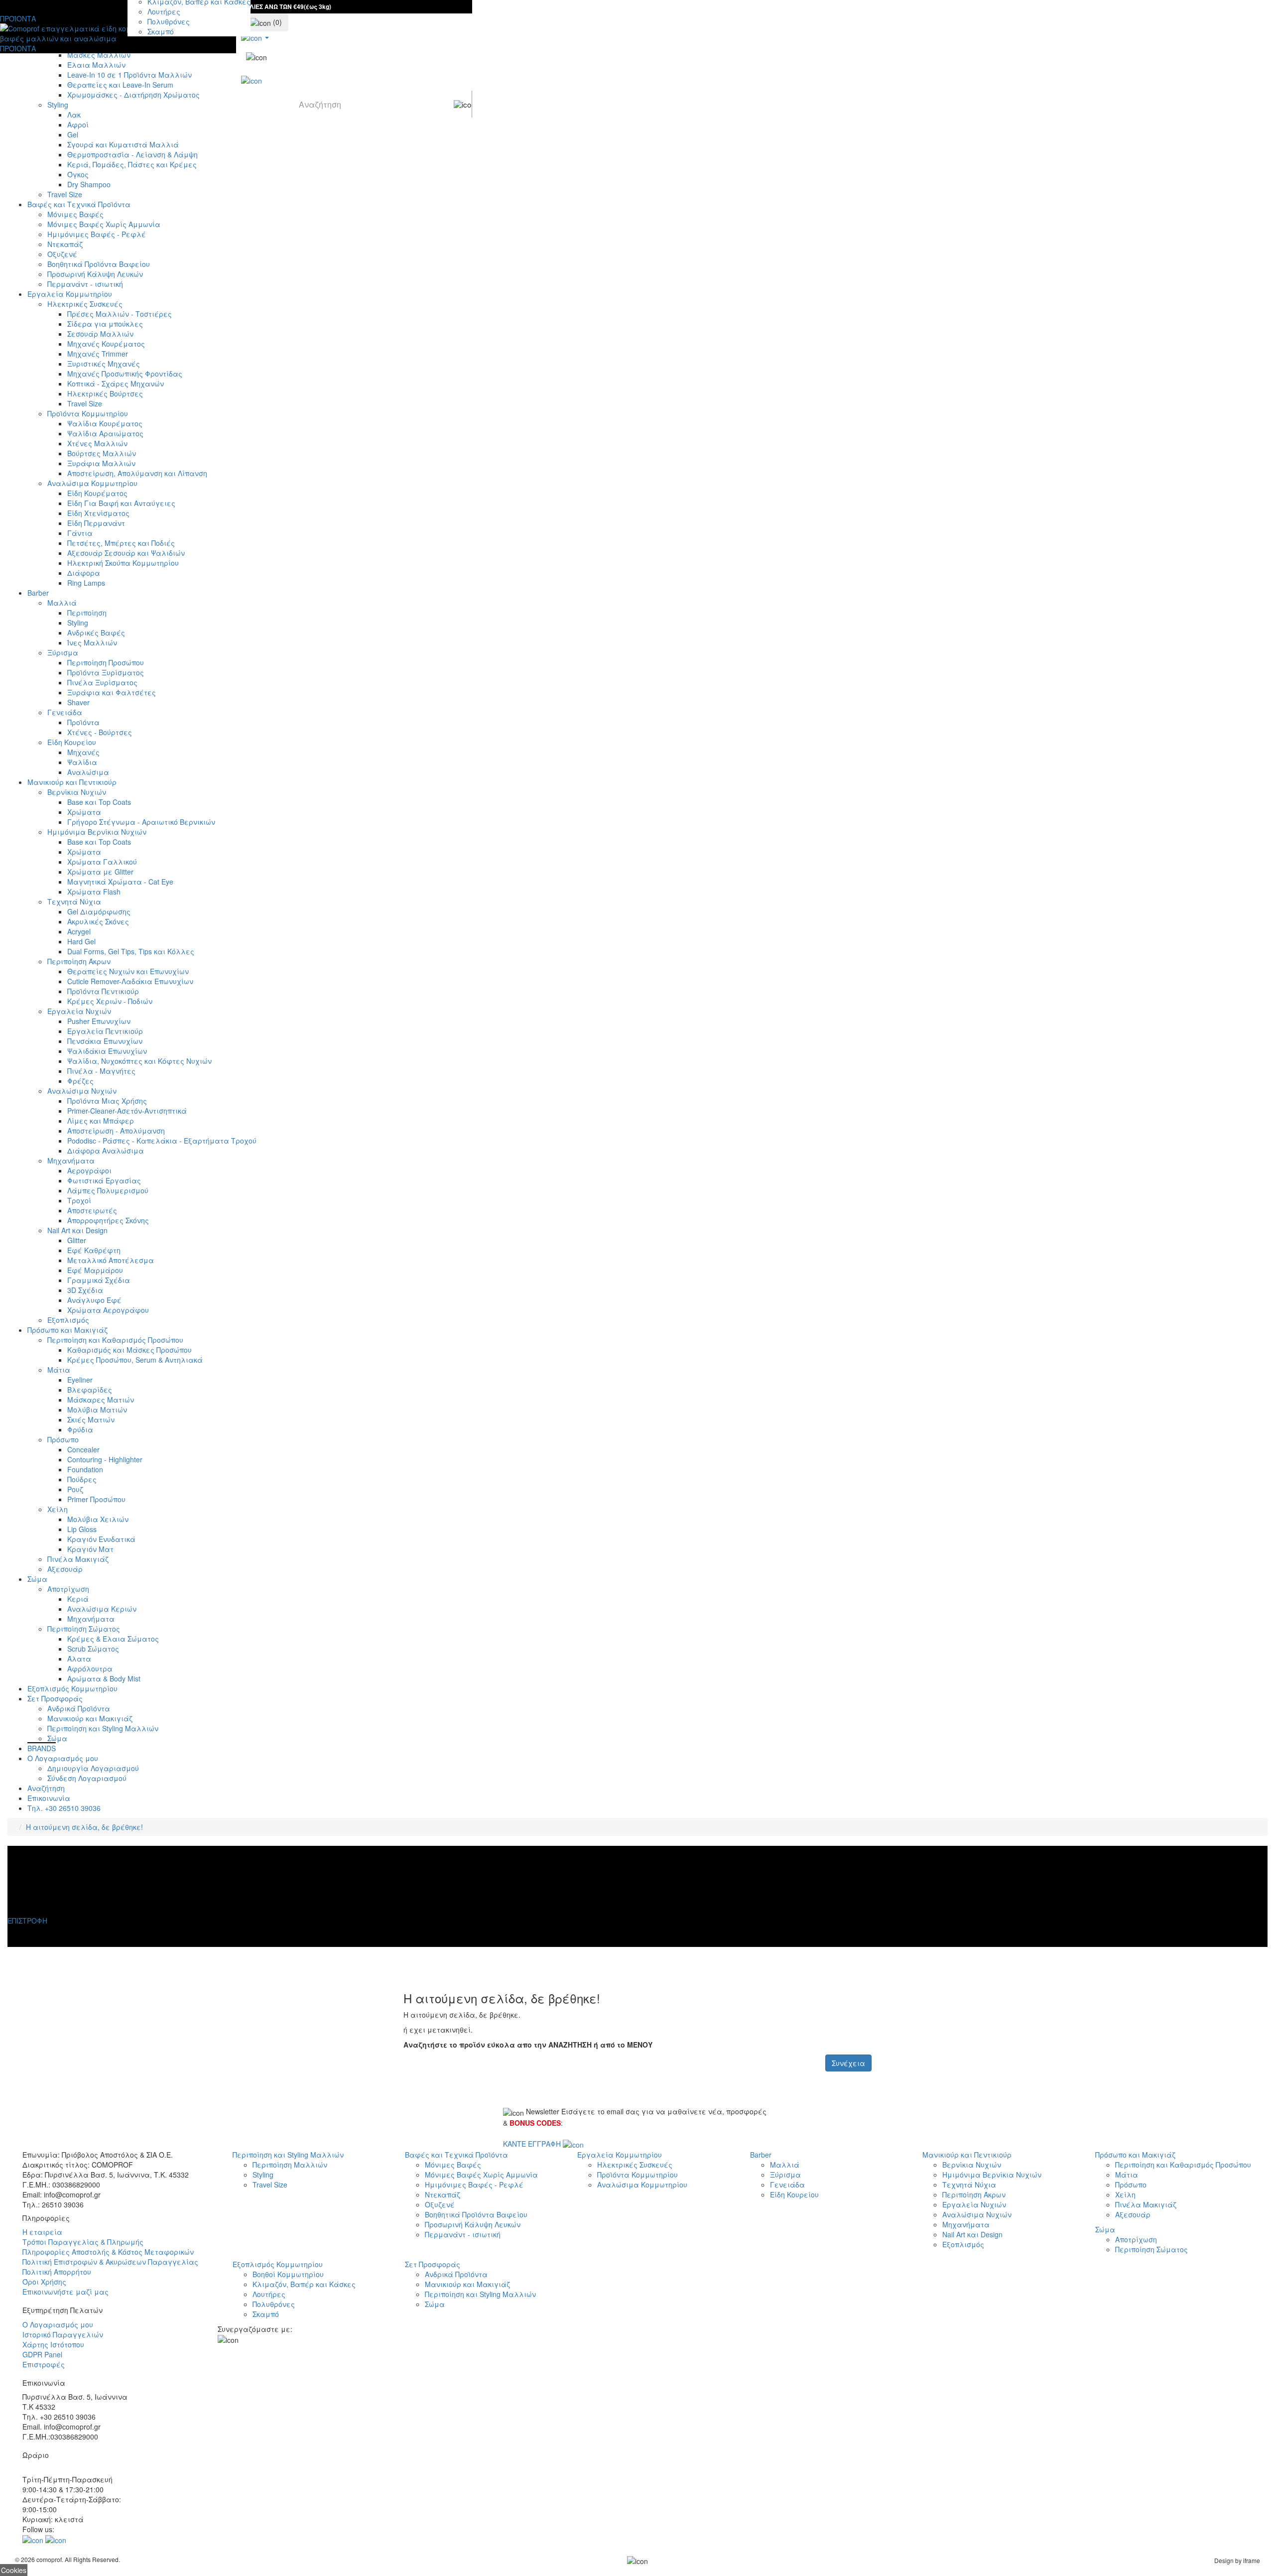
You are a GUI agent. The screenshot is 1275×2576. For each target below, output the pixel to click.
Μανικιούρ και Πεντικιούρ (72, 782)
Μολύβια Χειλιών (98, 1519)
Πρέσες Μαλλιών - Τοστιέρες (120, 314)
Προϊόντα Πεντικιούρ (103, 991)
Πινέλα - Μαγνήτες (101, 1071)
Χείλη (58, 1509)
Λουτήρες (164, 11)
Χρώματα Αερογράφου (108, 1310)
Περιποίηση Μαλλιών (290, 2165)
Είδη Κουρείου (72, 742)
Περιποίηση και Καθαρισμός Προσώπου (115, 1340)
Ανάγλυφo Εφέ (94, 1300)
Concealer (83, 1449)
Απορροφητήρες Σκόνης (108, 1220)
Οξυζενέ (62, 254)
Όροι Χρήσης (44, 2282)
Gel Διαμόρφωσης (99, 911)
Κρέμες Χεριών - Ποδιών (110, 1001)
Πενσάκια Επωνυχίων (105, 1041)
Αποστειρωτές (92, 1210)
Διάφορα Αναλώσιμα (106, 1151)
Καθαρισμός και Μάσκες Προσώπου (129, 1350)
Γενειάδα (65, 712)
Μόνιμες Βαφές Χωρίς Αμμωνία (104, 224)
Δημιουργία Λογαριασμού (93, 1768)
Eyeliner (80, 1380)
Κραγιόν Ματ (90, 1549)
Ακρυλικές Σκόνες (98, 921)
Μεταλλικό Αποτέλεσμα (111, 1260)
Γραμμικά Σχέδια (99, 1280)
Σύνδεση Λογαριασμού (87, 1778)
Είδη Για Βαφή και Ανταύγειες (121, 503)
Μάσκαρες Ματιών (101, 1400)
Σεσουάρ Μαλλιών (100, 334)
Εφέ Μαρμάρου (95, 1270)
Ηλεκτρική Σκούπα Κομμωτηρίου (123, 563)
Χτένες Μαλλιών (97, 443)
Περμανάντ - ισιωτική (85, 284)
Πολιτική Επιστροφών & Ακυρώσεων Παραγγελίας (110, 2262)
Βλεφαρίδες (90, 1390)
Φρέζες (80, 1081)
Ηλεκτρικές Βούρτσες (105, 393)
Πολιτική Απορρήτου (57, 2272)
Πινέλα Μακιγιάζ (78, 1559)
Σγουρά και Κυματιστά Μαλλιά (123, 144)
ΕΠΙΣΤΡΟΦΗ (27, 1921)
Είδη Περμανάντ (96, 523)
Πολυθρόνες (169, 21)
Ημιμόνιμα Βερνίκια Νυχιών (97, 832)
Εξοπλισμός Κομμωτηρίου (72, 1688)
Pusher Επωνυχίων (99, 1021)
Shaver (78, 702)
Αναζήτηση (46, 1788)
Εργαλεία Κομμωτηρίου (70, 294)
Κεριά (78, 1599)
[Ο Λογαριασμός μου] (255, 36)
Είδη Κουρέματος (97, 493)
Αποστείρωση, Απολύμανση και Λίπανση (137, 473)
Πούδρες (82, 1479)
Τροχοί (79, 1200)
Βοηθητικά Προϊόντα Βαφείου (99, 264)
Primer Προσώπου (96, 1499)
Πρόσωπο (63, 1439)
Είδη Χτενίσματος (98, 513)
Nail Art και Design (77, 1230)
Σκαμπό (161, 31)
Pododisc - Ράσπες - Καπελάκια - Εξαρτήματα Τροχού (162, 1141)
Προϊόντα (83, 722)
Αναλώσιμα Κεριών (102, 1609)
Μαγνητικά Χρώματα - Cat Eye (120, 882)
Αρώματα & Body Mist (104, 1678)
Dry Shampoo (89, 184)
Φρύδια (80, 1429)
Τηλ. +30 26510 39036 (64, 1808)
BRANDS (42, 1748)
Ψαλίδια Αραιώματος (105, 433)
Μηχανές (83, 752)
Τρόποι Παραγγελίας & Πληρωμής (83, 2242)
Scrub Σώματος (93, 1649)
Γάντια (80, 533)
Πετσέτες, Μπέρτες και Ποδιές (121, 543)
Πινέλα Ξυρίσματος (102, 682)
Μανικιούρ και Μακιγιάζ (90, 1718)
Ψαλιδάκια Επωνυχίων (107, 1051)
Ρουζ (75, 1489)
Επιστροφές (44, 2364)
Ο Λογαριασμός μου (63, 1758)
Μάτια (59, 1370)
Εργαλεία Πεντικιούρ (105, 1031)
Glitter (77, 1240)
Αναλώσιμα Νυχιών (82, 1091)
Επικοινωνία (49, 1798)
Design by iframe (1237, 2560)
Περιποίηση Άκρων (79, 961)
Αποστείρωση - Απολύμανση (116, 1131)
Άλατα (79, 1659)
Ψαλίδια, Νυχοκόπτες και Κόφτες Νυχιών (139, 1061)
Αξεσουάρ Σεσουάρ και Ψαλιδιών (126, 553)
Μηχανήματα (71, 1160)
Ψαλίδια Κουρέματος (105, 423)
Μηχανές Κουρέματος (106, 344)
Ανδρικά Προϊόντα (79, 1708)
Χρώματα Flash (94, 892)
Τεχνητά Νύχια (74, 902)
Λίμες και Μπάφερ (101, 1121)
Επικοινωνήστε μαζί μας (65, 2292)
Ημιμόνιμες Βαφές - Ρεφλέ (97, 234)
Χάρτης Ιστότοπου (53, 2344)
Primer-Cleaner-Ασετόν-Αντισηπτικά (127, 1111)
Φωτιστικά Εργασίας (104, 1180)
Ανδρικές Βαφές (96, 633)
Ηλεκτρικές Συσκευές (85, 304)
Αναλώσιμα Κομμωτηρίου (92, 483)
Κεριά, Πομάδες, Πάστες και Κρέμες (132, 164)
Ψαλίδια (82, 762)
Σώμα (37, 1579)
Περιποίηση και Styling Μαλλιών (103, 1728)
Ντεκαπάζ (65, 244)
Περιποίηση (87, 613)
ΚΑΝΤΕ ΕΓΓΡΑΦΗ (533, 2144)
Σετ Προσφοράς (55, 1698)
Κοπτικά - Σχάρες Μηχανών (116, 384)
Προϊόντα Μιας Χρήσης (107, 1101)
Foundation (85, 1469)
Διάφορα (84, 573)
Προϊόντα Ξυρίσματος (106, 672)
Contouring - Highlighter (105, 1459)
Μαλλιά (62, 603)
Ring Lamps (86, 583)
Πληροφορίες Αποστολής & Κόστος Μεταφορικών (108, 2252)
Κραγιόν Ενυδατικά (101, 1539)
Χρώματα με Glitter (100, 872)
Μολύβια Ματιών (97, 1410)
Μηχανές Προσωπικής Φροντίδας (125, 374)
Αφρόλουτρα (90, 1669)
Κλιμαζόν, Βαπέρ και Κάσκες (304, 2284)
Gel (73, 134)
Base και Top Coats (99, 802)
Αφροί (78, 125)
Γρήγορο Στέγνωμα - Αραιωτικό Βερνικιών (141, 822)
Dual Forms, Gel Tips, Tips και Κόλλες (131, 951)
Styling (78, 623)
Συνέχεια (848, 2063)
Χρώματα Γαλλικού (102, 862)
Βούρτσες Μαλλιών (102, 453)
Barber (38, 593)
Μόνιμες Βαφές (75, 214)
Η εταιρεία (42, 2232)
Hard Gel (81, 941)
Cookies (14, 2570)
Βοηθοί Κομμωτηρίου (288, 2274)
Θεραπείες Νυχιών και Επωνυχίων (128, 971)
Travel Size (65, 194)
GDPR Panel (42, 2354)
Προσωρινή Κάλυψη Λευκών (95, 274)
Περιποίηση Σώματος (84, 1629)
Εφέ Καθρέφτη (94, 1250)
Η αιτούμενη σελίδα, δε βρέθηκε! (84, 1827)
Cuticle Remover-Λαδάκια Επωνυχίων (130, 981)
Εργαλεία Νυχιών (79, 1011)
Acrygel (79, 931)
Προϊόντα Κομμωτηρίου (88, 413)
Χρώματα (84, 812)
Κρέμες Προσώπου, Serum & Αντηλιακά (135, 1360)
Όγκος (78, 174)
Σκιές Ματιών (91, 1419)
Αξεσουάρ (65, 1569)
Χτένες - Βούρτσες (100, 732)
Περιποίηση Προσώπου (106, 662)
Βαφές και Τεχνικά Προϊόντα (79, 204)
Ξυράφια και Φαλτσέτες (112, 692)
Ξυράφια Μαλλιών (101, 463)
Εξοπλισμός (68, 1320)
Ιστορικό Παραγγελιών (63, 2334)
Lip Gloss (82, 1529)
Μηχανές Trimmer (98, 354)
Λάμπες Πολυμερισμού (108, 1190)
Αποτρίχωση (68, 1589)
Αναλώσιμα (88, 772)
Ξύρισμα (63, 652)
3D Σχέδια (85, 1290)
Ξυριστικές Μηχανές (104, 364)
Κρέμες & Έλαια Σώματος (113, 1639)
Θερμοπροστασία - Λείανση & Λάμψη (132, 154)
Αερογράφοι (89, 1170)
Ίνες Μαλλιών (92, 643)
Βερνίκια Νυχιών (77, 792)
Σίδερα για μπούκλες (105, 324)
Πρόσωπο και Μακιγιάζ (67, 1330)
